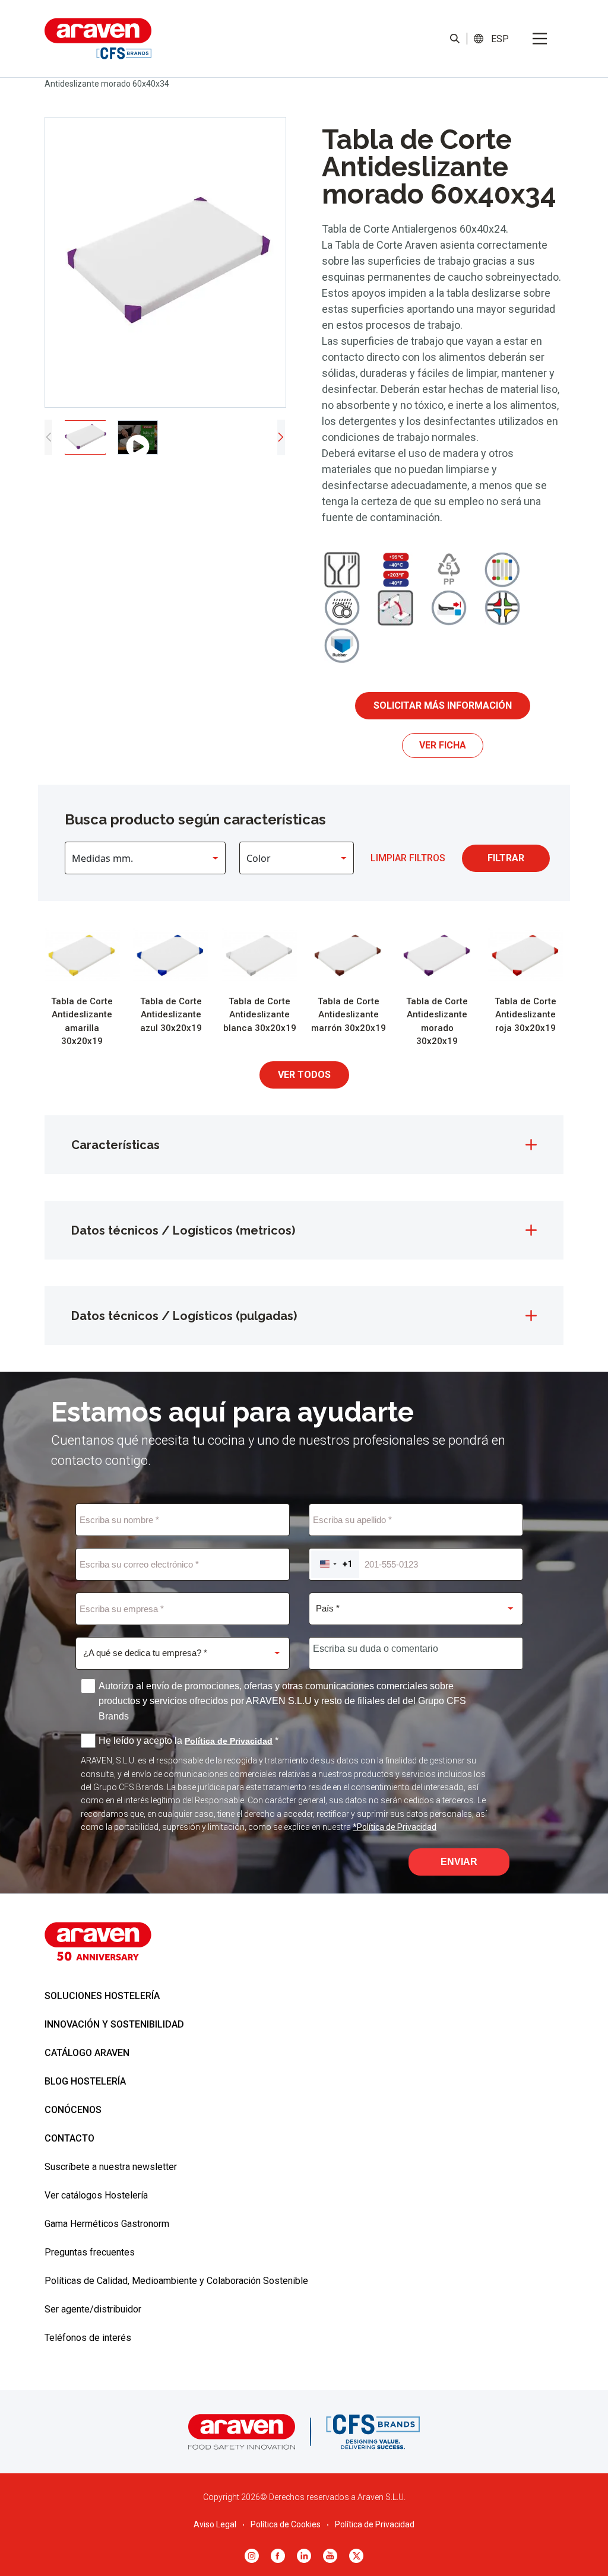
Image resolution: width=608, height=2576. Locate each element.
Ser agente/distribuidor (93, 2309)
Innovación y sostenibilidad (114, 2024)
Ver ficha (443, 745)
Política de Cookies (286, 2524)
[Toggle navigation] (540, 39)
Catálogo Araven (87, 2053)
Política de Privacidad (375, 2524)
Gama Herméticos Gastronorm (107, 2224)
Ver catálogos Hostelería (96, 2195)
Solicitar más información (443, 705)
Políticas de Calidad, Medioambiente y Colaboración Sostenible (176, 2281)
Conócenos (73, 2110)
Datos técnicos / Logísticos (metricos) (183, 1230)
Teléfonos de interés (88, 2338)
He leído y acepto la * (189, 1741)
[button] (500, 39)
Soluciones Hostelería (102, 1996)
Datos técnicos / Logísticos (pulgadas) (184, 1316)
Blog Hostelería (85, 2081)
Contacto (69, 2138)
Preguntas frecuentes (90, 2252)
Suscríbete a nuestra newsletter (111, 2167)
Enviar (459, 1862)
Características (115, 1145)
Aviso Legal (215, 2524)
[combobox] (335, 1564)
